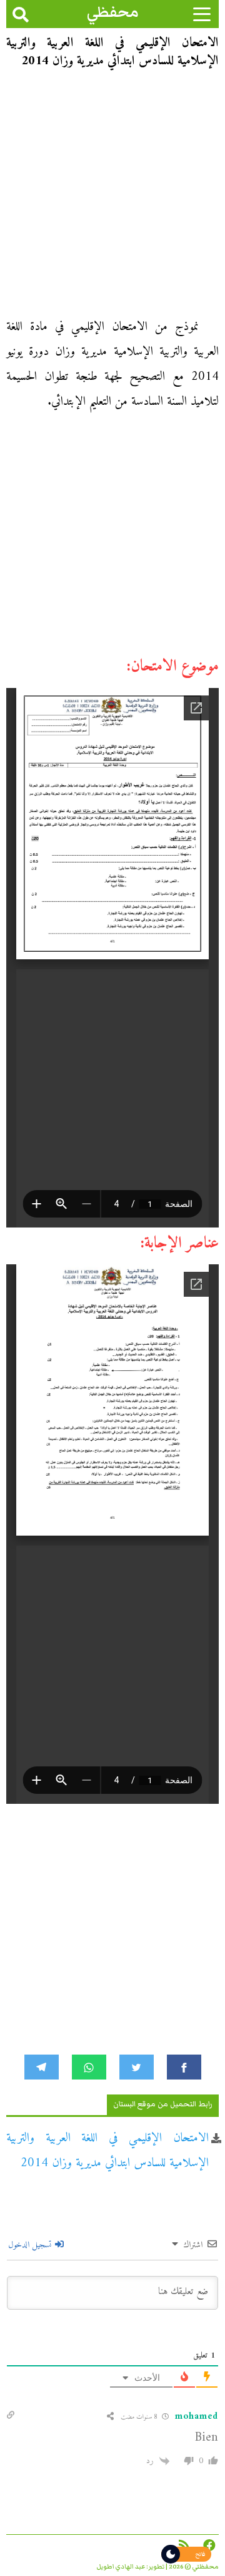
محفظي (113, 12)
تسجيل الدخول (31, 2245)
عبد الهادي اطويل (121, 2567)
